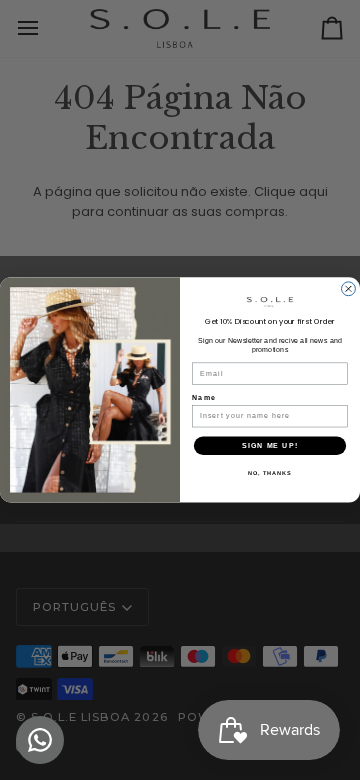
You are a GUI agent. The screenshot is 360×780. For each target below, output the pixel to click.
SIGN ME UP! (270, 446)
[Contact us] (40, 740)
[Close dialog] (349, 289)
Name (204, 398)
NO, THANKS (270, 473)
